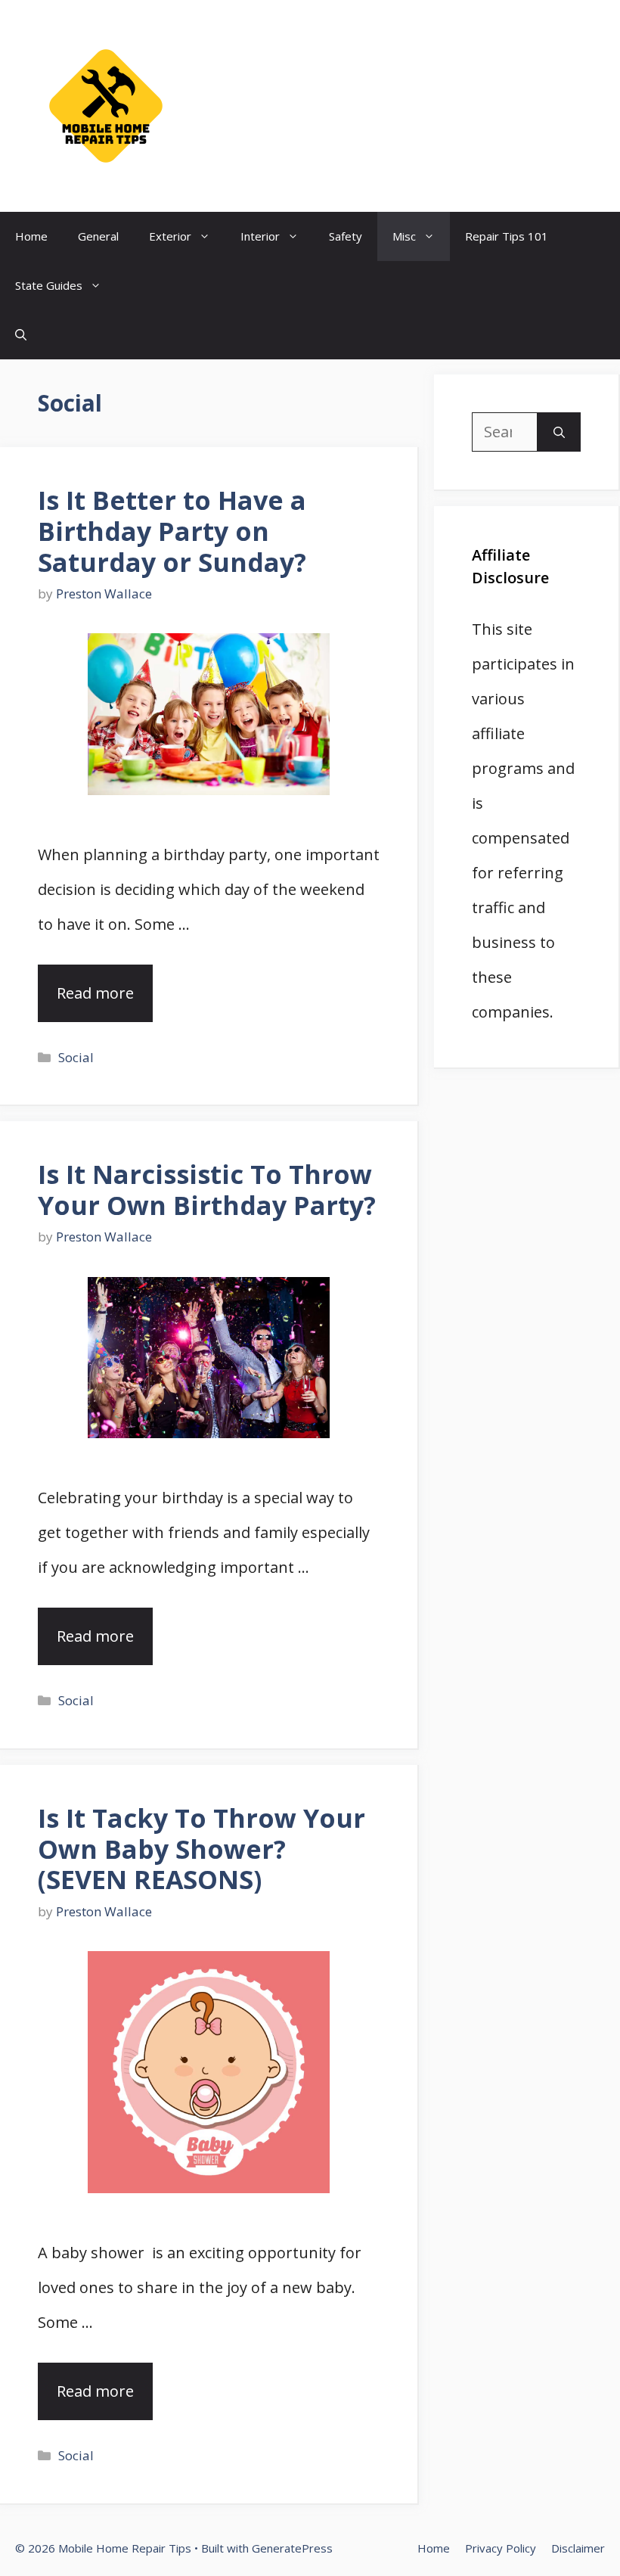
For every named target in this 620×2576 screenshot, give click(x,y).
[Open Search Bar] (21, 335)
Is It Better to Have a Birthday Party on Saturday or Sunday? (172, 531)
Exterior (170, 236)
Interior (260, 236)
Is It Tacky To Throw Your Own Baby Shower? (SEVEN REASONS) (201, 1849)
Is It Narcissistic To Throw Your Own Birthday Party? (207, 1190)
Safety (346, 236)
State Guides (49, 285)
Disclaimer (578, 2548)
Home (31, 236)
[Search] (559, 432)
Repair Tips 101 (507, 236)
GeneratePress (292, 2548)
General (98, 236)
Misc (404, 236)
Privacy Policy (501, 2548)
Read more (95, 993)
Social (76, 1057)
